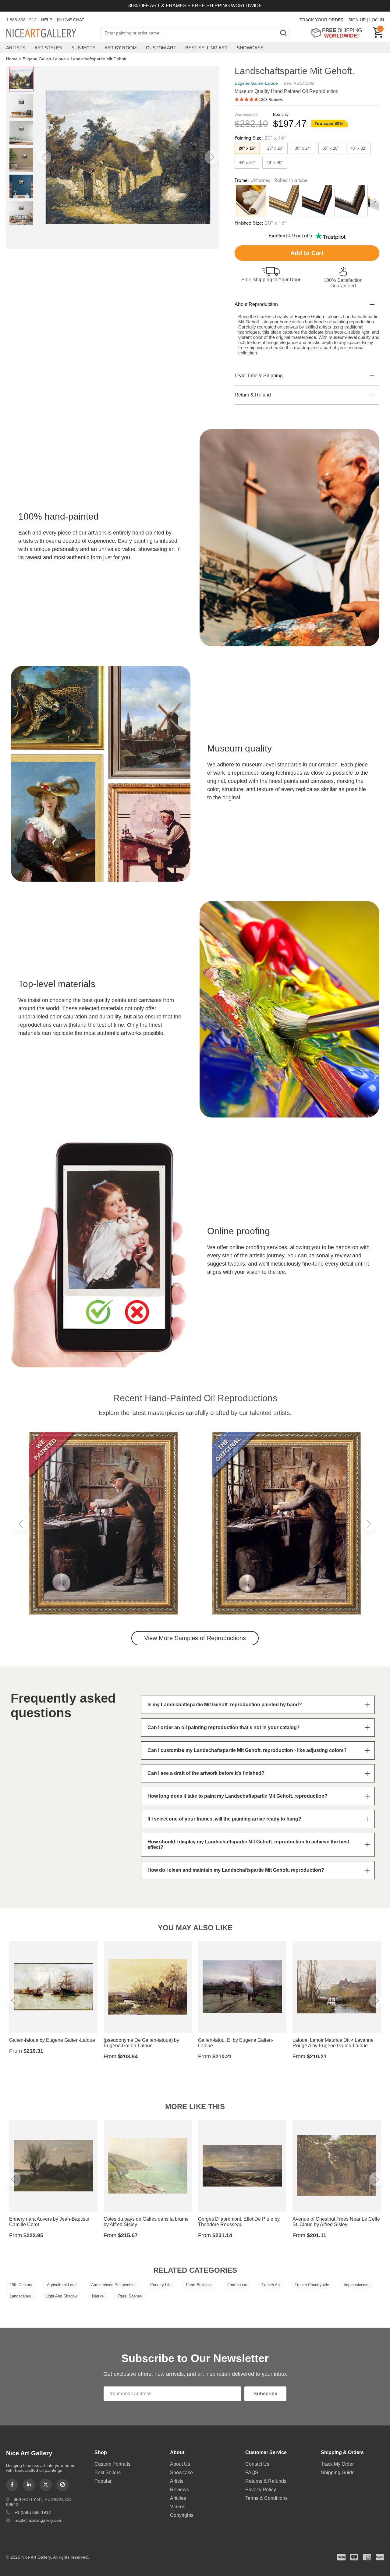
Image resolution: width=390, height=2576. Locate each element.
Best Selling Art (206, 48)
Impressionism (357, 2285)
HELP (47, 20)
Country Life (161, 2285)
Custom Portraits (112, 2464)
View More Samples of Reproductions (195, 1638)
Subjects (83, 48)
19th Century (21, 2285)
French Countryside (312, 2285)
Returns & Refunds (266, 2481)
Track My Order (337, 2464)
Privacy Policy (261, 2490)
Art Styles (48, 48)
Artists (16, 48)
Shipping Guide (338, 2473)
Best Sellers (108, 2473)
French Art (271, 2285)
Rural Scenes (130, 2296)
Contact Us (257, 2464)
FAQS (252, 2473)
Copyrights (182, 2515)
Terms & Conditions (266, 2498)
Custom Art (161, 48)
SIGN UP (357, 20)
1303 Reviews (271, 100)
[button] (44, 157)
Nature (98, 2296)
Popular (103, 2481)
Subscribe (265, 2394)
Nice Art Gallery (52, 34)
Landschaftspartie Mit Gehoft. (99, 59)
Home (12, 59)
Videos (178, 2507)
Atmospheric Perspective (113, 2285)
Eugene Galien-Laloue (44, 59)
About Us (180, 2464)
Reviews (179, 2490)
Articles (178, 2498)
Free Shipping (339, 33)
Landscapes (20, 2296)
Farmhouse (237, 2285)
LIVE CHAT (74, 20)
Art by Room (121, 48)
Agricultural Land (62, 2285)
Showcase (250, 48)
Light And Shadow (62, 2296)
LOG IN (377, 20)
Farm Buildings (199, 2285)
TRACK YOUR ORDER (322, 20)
